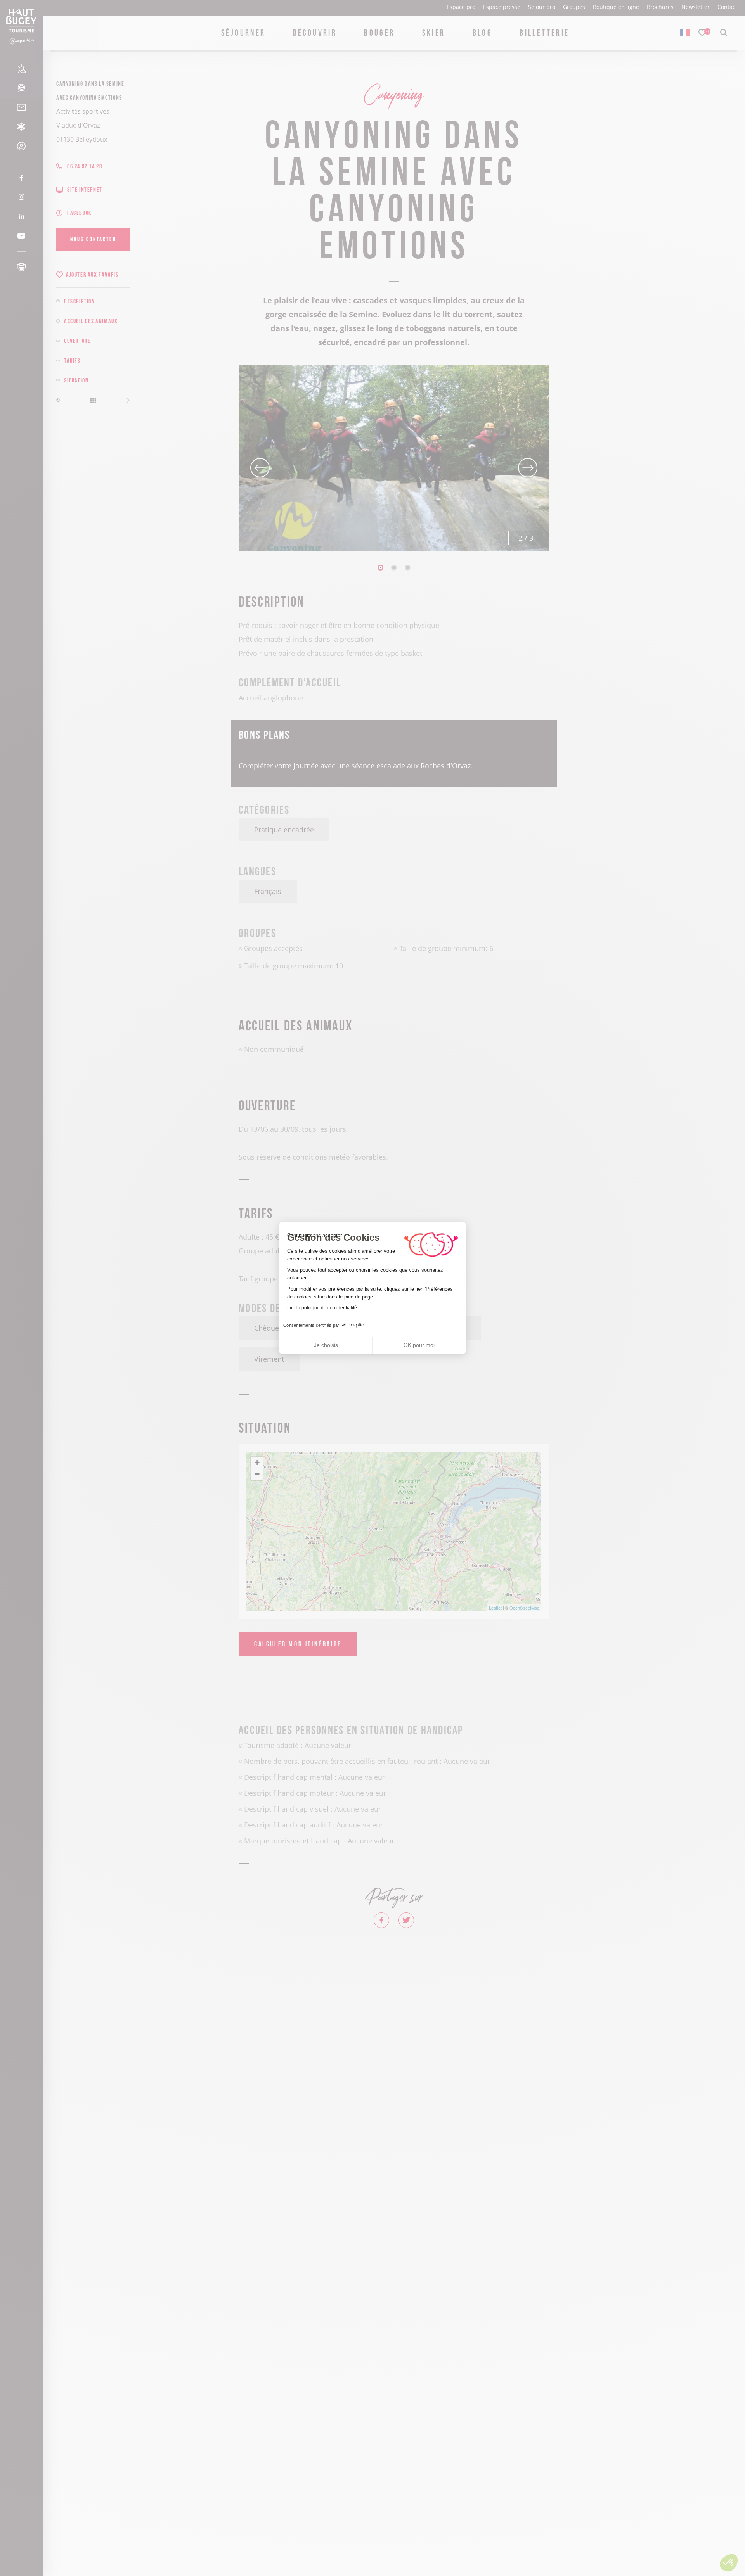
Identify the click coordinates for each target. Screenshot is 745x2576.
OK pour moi (419, 1345)
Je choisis (326, 1345)
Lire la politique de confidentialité (322, 1308)
